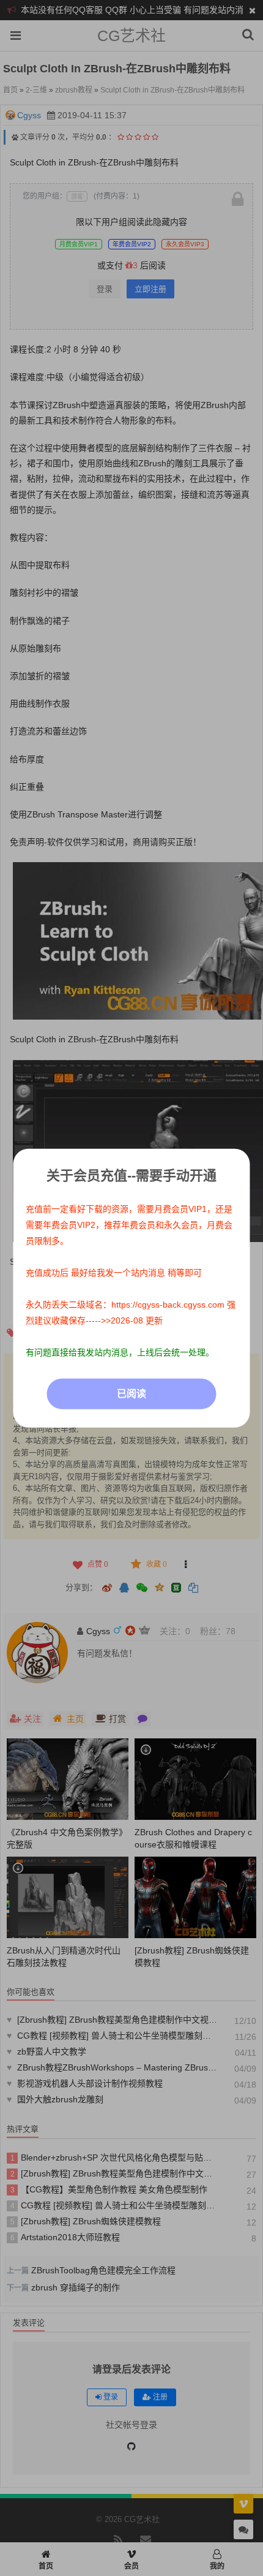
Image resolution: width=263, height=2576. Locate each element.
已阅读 (131, 1393)
